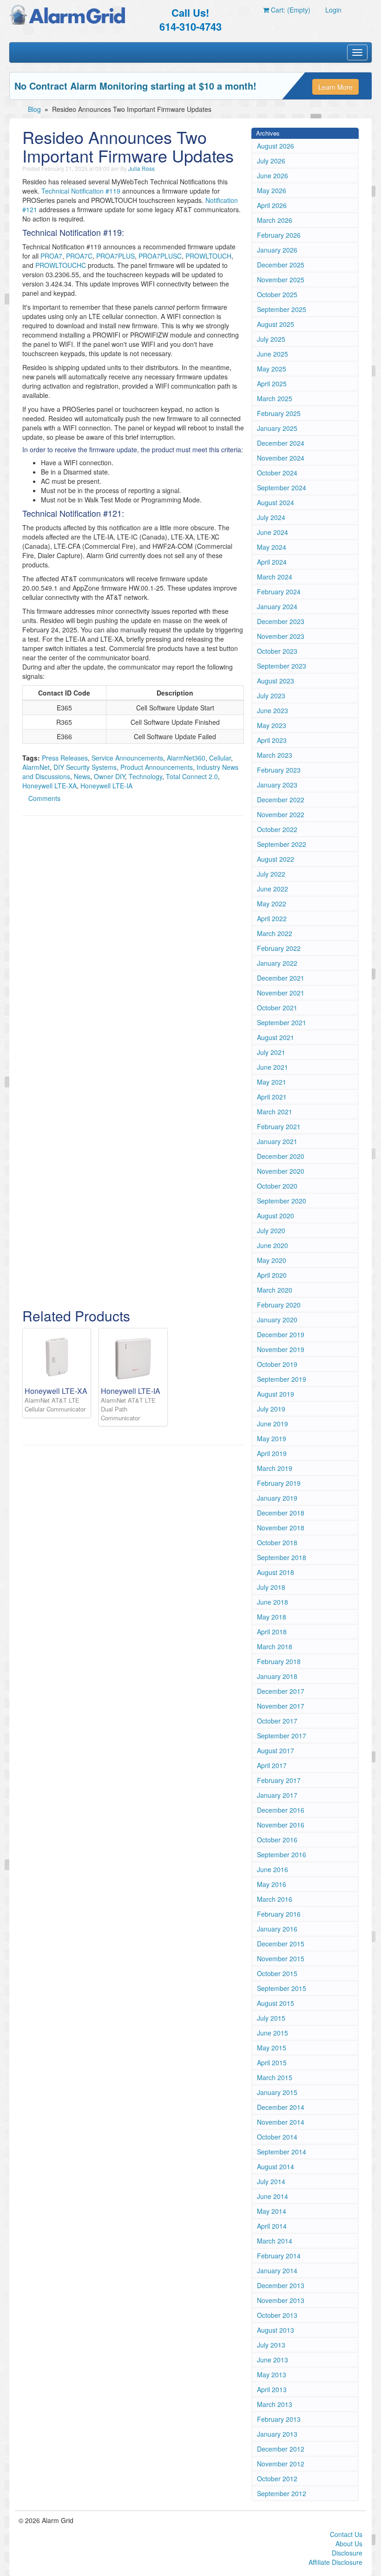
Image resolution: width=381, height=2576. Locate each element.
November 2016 (281, 1825)
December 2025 (281, 265)
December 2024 (281, 443)
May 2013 (272, 2374)
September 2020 (282, 1201)
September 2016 (282, 1854)
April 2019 (272, 1453)
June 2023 (273, 710)
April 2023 (272, 740)
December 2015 (281, 1944)
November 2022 (281, 814)
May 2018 (272, 1617)
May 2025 (272, 369)
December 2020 (281, 1156)
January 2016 (277, 1929)
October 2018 (277, 1542)
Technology (145, 776)
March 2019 (275, 1468)
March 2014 (275, 2241)
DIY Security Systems (85, 767)
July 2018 (271, 1587)
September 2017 (282, 1736)
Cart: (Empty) (290, 10)
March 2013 (275, 2404)
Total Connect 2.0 (192, 776)
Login (333, 10)
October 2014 (277, 2137)
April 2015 (272, 2062)
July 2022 (271, 874)
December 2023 (281, 621)
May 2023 (272, 725)
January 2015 (277, 2092)
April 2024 (272, 562)
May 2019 (272, 1438)
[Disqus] (133, 941)
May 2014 (272, 2211)
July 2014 (271, 2181)
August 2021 (276, 1037)
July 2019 (271, 1409)
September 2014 (282, 2152)
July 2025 (271, 339)
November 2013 (281, 2300)
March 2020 (275, 1290)
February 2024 (279, 592)
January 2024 (277, 606)
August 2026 (276, 146)
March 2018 (275, 1646)
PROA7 (51, 256)
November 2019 (281, 1349)
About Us (349, 2543)
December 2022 (281, 800)
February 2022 (279, 948)
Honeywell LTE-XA (49, 786)
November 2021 (281, 993)
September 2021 (282, 1022)
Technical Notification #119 (81, 191)
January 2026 (277, 250)
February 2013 (279, 2419)
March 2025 (275, 398)
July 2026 (271, 161)
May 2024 (272, 547)
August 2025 (276, 324)
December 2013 (281, 2285)
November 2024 (281, 458)
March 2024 (275, 577)
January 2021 (277, 1141)
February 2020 (279, 1305)
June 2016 (273, 1869)
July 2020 (271, 1230)
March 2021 (275, 1112)
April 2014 (272, 2226)
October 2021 (277, 1008)
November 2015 (281, 1958)
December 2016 (281, 1810)
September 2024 (282, 488)
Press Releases (65, 758)
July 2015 (271, 2018)
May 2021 (272, 1082)
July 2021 (271, 1052)
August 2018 (276, 1572)
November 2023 (281, 636)
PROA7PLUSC (160, 256)
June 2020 (273, 1245)
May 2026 (272, 190)
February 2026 (279, 235)
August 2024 (276, 502)
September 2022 (282, 844)
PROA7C (79, 256)
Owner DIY (109, 776)
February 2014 (279, 2256)
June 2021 (273, 1067)
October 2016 (277, 1840)
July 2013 (271, 2345)
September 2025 (282, 309)
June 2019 (273, 1424)
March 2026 (275, 220)
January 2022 (277, 963)
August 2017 (276, 1750)
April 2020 (272, 1275)
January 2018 (277, 1676)
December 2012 (281, 2449)
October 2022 (277, 829)
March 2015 (275, 2077)
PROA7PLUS (115, 256)
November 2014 (281, 2122)
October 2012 (277, 2478)
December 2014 (281, 2107)
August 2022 (276, 859)
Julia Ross (141, 168)
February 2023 (279, 770)
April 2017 (272, 1765)
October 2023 (277, 651)
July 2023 (271, 696)
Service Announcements (127, 758)
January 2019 (277, 1498)
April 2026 (272, 205)
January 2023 (277, 785)
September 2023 (282, 666)
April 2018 (272, 1632)
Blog (34, 109)
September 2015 (282, 1988)
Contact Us (346, 2534)
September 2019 (282, 1379)
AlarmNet (36, 767)
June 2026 (273, 176)
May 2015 (272, 2048)
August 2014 (276, 2166)
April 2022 (272, 918)
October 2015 (277, 1973)
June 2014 (273, 2196)
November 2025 (281, 280)
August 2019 (276, 1394)
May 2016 (272, 1884)
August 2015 (276, 2003)
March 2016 (275, 1899)
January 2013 (277, 2434)
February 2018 (279, 1661)
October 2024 (277, 473)
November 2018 (281, 1528)
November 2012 (281, 2464)
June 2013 (273, 2360)
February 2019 (279, 1483)
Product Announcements (157, 767)
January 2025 (277, 428)
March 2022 (275, 933)
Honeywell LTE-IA (106, 786)
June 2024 (273, 532)
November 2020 (281, 1171)
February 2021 (279, 1126)
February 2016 (279, 1914)
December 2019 (281, 1334)
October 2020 (277, 1186)
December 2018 (281, 1513)
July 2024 (271, 517)
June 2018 (273, 1602)
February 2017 (279, 1780)
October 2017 (277, 1721)
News (82, 776)
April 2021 (272, 1097)
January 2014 (277, 2270)
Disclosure (347, 2553)
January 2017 (277, 1795)
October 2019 (277, 1364)
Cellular (220, 758)
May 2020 (272, 1260)
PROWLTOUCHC (61, 265)
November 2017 (281, 1706)
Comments (44, 798)
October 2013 (277, 2315)
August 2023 (276, 681)
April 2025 (272, 384)
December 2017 (281, 1691)
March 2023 (275, 755)
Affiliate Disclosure (335, 2562)
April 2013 (272, 2389)
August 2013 (276, 2330)
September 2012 (282, 2493)
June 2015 (273, 2033)
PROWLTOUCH (208, 256)
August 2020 (276, 1216)
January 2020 (277, 1320)
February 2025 (279, 413)
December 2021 (281, 978)
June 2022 (273, 889)
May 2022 (272, 904)
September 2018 (282, 1557)
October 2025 (277, 294)
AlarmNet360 (186, 758)
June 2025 (273, 354)
